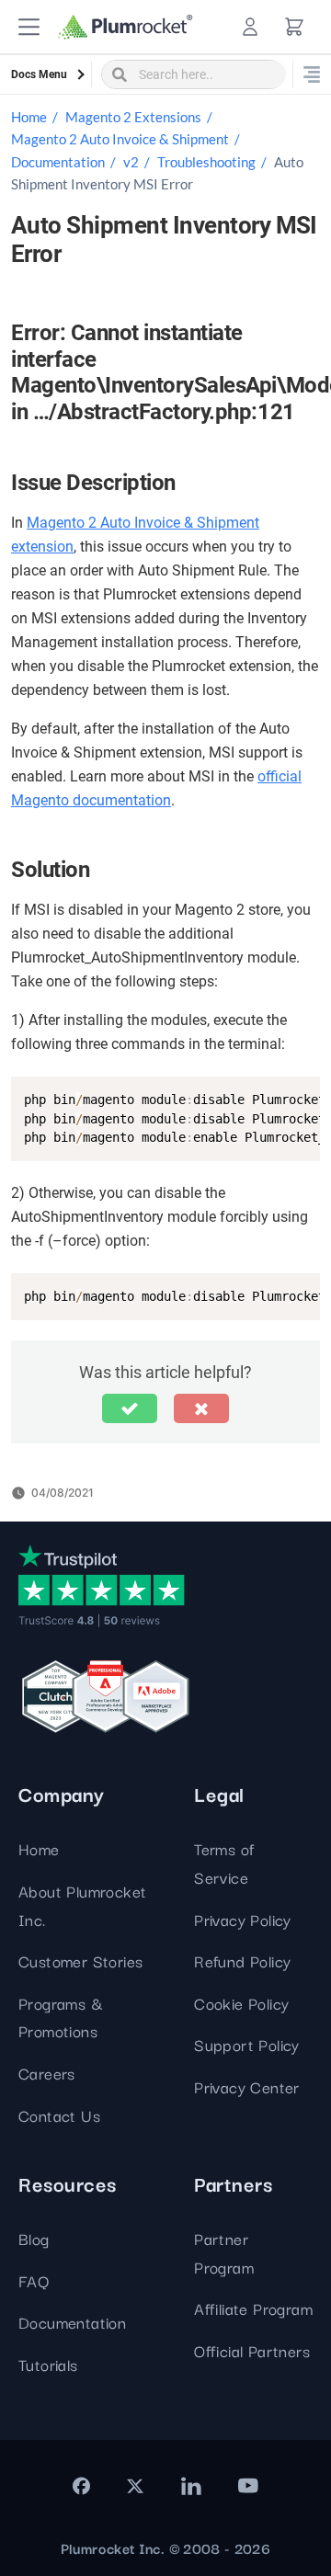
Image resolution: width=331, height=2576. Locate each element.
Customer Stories (80, 1960)
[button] (29, 27)
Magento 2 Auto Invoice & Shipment (120, 139)
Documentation (58, 162)
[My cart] (294, 27)
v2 (131, 162)
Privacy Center (247, 2086)
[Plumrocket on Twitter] (135, 2486)
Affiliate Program (253, 2308)
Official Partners (252, 2350)
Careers (47, 2073)
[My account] (250, 27)
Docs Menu (39, 74)
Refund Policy (242, 1960)
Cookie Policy (241, 2003)
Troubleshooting (206, 162)
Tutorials (48, 2364)
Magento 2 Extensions (133, 117)
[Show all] (312, 74)
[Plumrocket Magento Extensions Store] (126, 27)
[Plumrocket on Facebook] (81, 2486)
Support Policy (247, 2044)
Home (29, 117)
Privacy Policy (243, 1919)
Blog (34, 2238)
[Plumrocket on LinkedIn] (190, 2486)
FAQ (34, 2280)
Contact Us (59, 2115)
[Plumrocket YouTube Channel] (248, 2486)
